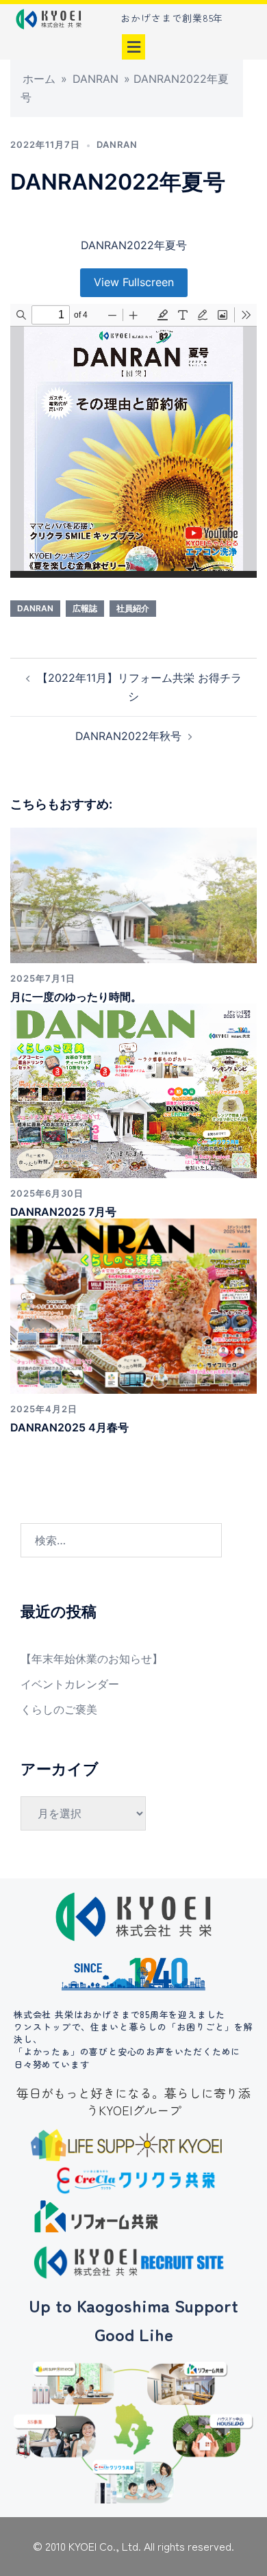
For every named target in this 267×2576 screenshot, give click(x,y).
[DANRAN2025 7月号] (133, 1090)
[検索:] (121, 1540)
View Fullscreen (134, 282)
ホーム (39, 79)
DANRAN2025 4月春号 (69, 1427)
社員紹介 (133, 608)
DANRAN (96, 79)
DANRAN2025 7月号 (63, 1212)
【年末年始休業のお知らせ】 (92, 1659)
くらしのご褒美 (59, 1709)
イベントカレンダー (70, 1684)
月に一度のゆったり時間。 (76, 997)
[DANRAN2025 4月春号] (133, 1305)
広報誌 (85, 608)
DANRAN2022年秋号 (128, 736)
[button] (133, 47)
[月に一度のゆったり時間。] (133, 894)
